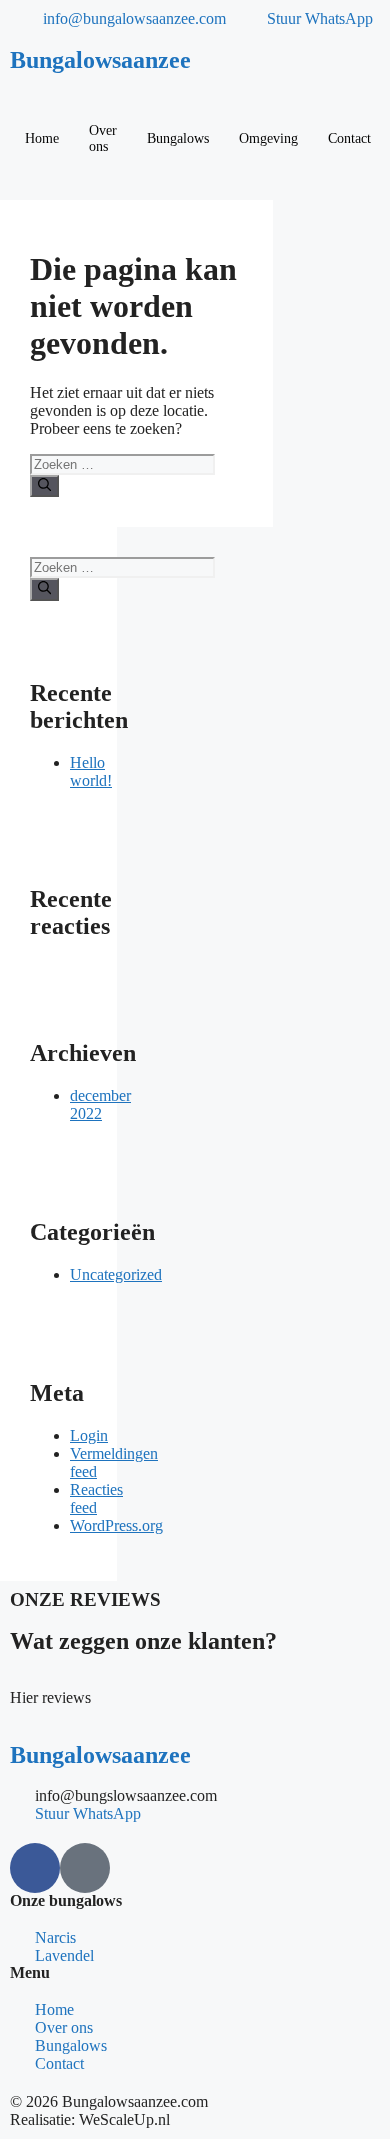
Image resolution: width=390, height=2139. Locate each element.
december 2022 (100, 1104)
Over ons (103, 138)
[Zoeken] (44, 486)
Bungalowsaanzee (100, 60)
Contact (349, 138)
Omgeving (268, 138)
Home (42, 138)
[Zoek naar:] (122, 463)
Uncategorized (116, 1274)
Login (89, 1435)
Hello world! (91, 771)
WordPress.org (116, 1525)
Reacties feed (96, 1498)
